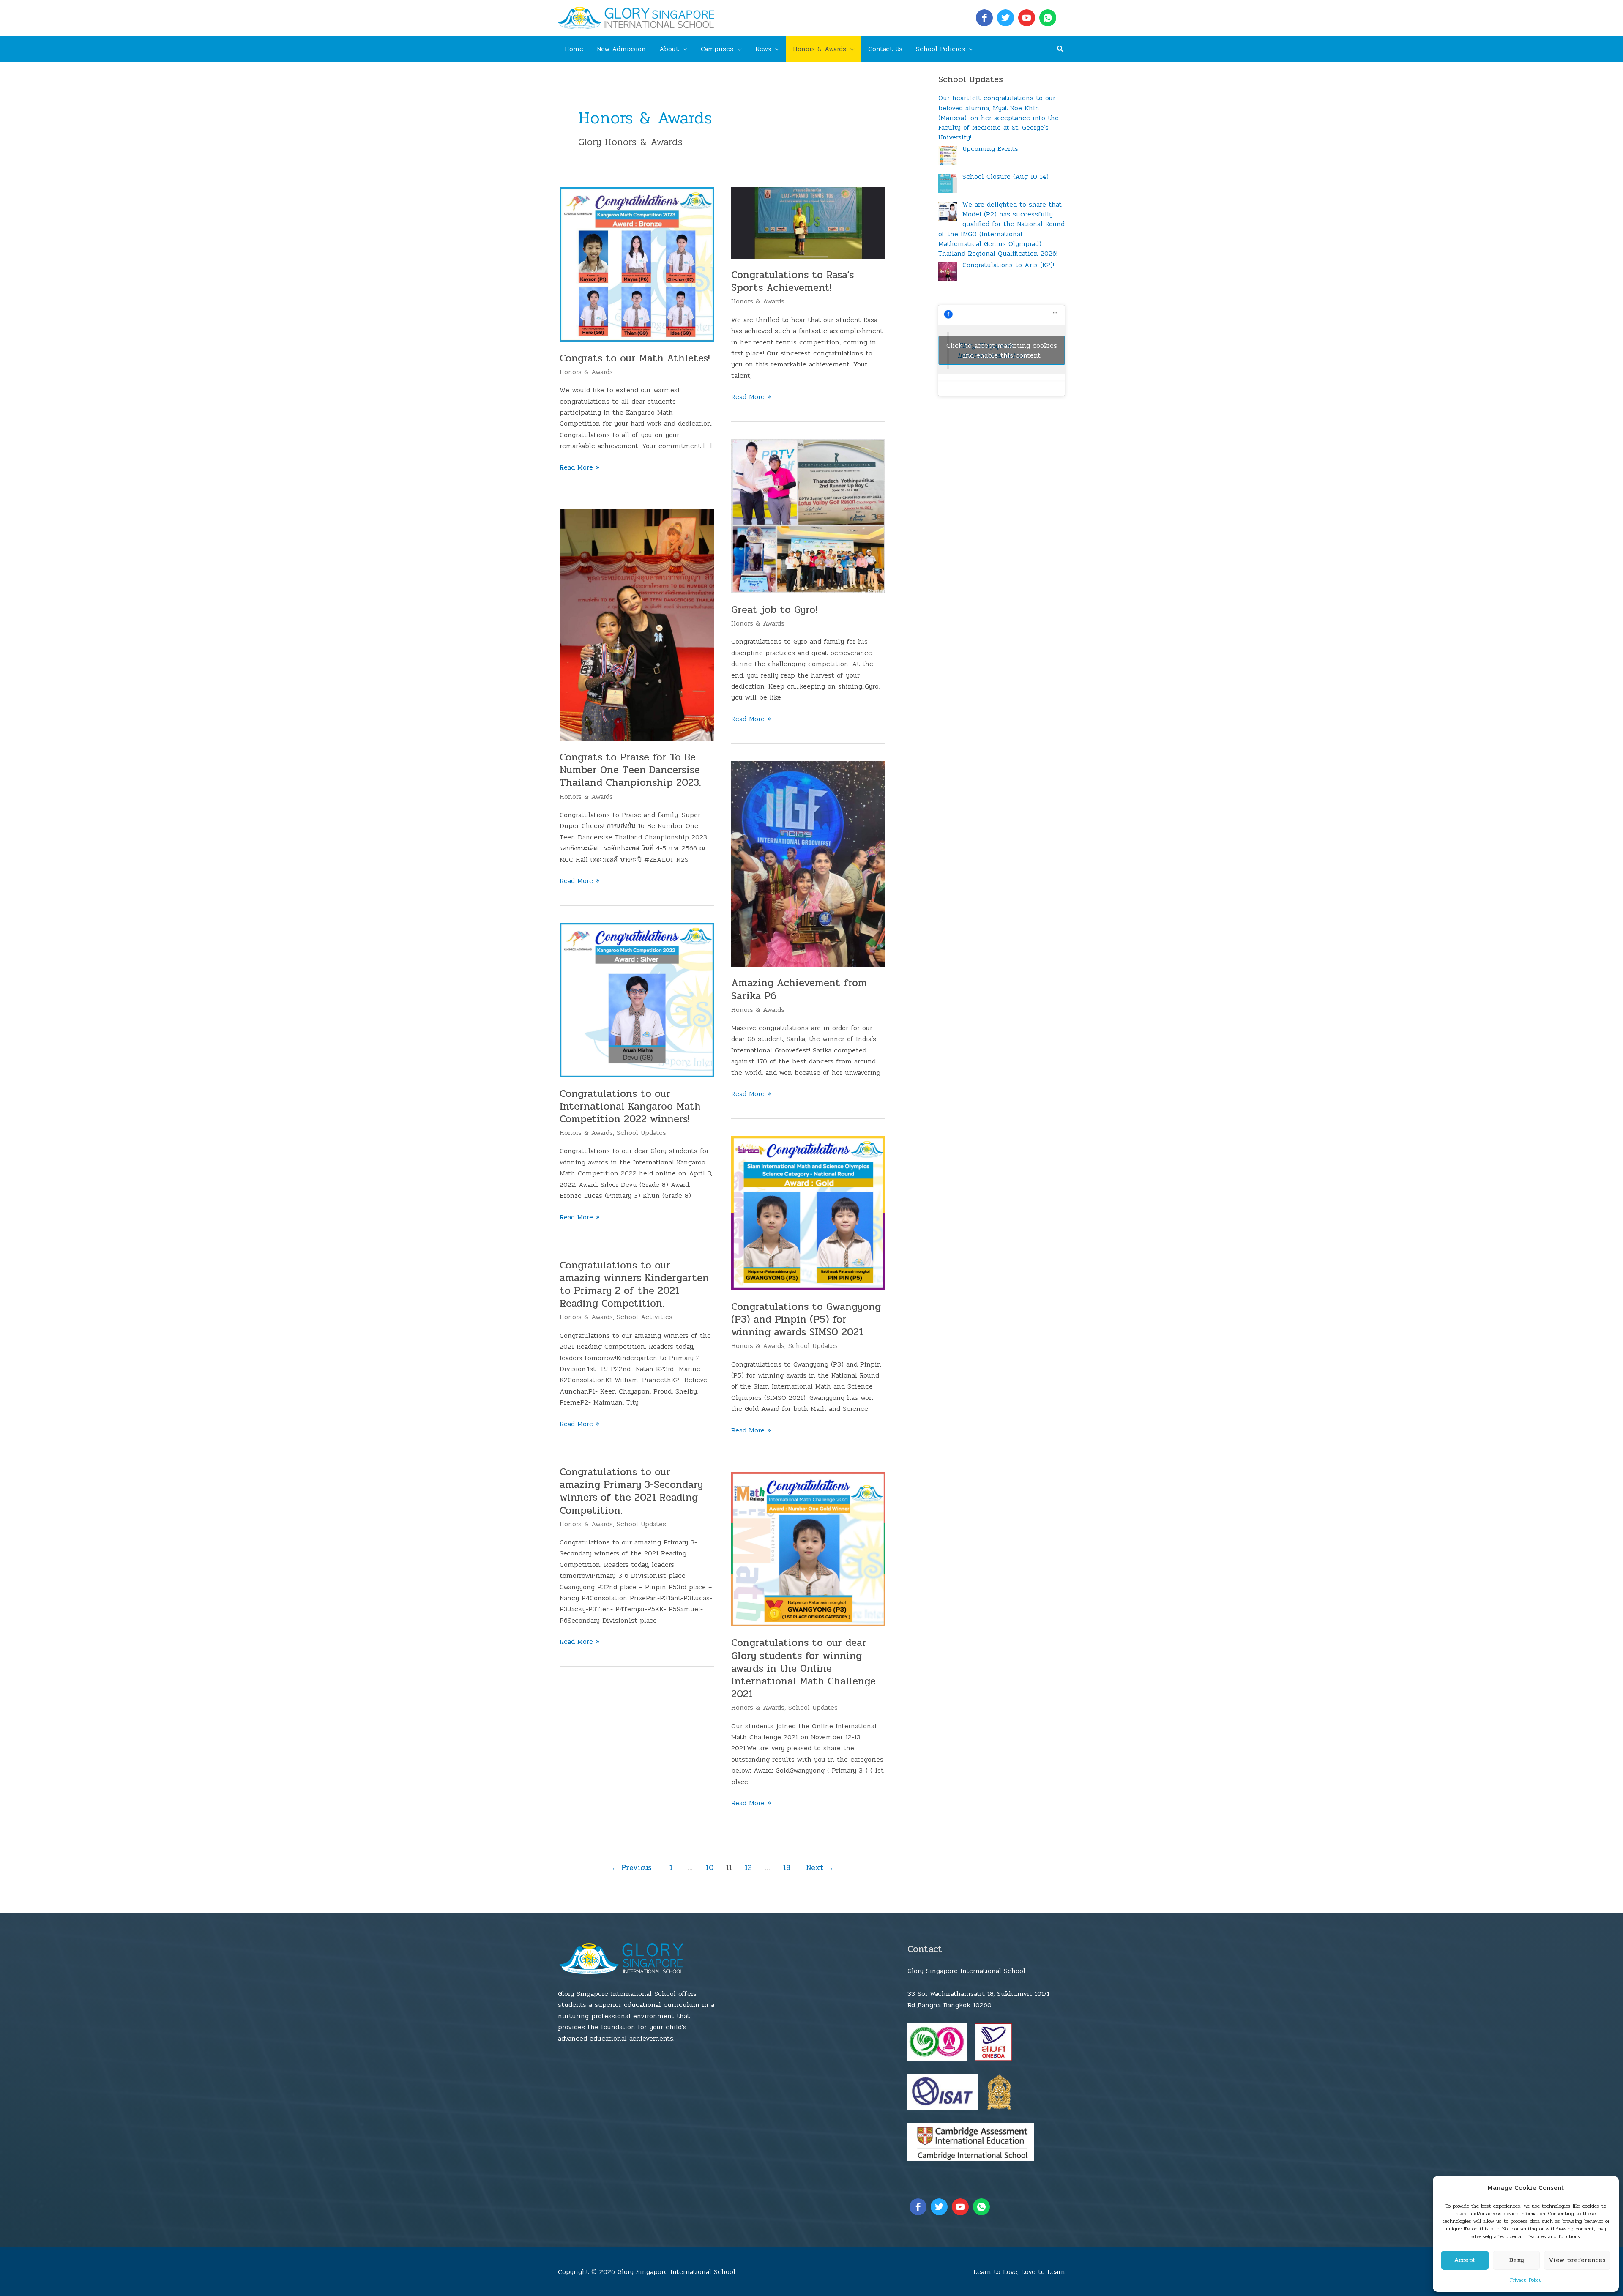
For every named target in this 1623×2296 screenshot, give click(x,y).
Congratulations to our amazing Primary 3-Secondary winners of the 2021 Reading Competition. (631, 1491)
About (669, 49)
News (763, 49)
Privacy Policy (1526, 2280)
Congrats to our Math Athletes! (635, 358)
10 (710, 1868)
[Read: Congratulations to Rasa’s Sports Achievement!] (809, 223)
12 (748, 1868)
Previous (632, 1868)
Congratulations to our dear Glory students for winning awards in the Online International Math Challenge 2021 (803, 1668)
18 (787, 1868)
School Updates (641, 1133)
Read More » (579, 467)
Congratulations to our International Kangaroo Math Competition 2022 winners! (630, 1106)
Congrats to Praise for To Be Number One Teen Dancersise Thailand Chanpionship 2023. (630, 770)
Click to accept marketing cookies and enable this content (1002, 350)
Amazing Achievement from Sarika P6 (799, 989)
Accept (1465, 2260)
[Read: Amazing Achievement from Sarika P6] (809, 863)
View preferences (1577, 2260)
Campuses (717, 49)
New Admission (621, 49)
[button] (1061, 49)
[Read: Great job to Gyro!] (809, 515)
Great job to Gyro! (774, 610)
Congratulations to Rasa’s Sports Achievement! (792, 281)
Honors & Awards (820, 49)
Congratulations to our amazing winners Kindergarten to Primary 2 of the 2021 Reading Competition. (634, 1285)
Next (820, 1868)
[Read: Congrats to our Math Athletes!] (637, 264)
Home (574, 49)
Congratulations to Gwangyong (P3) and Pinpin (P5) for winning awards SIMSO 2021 (806, 1319)
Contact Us (885, 49)
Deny (1516, 2260)
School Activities (645, 1317)
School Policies (940, 49)
